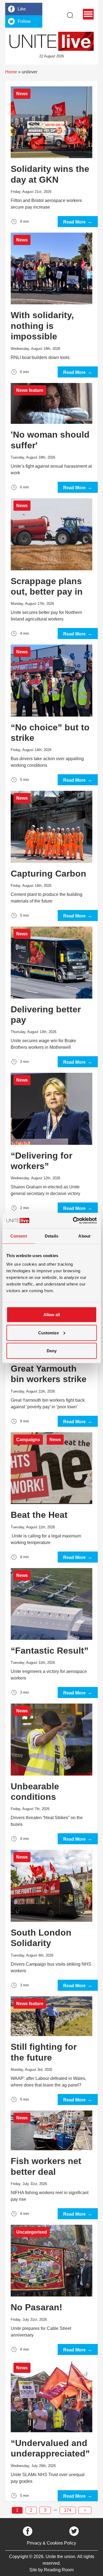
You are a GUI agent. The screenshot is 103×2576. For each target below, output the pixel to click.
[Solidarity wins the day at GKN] (52, 154)
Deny (52, 1351)
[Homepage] (52, 41)
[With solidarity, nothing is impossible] (52, 302)
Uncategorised (32, 2232)
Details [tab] (51, 1236)
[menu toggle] (88, 14)
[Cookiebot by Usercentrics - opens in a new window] (73, 1221)
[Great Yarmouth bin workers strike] (52, 1373)
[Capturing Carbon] (52, 853)
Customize (48, 1333)
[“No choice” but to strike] (52, 712)
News (22, 94)
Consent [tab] (19, 1236)
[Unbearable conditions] (52, 1771)
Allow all (52, 1315)
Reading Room (59, 2570)
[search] (70, 15)
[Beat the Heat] (52, 1495)
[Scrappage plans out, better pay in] (52, 566)
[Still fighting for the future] (52, 2048)
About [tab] (84, 1236)
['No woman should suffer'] (52, 435)
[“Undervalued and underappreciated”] (52, 2428)
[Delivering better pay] (52, 994)
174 (68, 2510)
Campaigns (28, 1440)
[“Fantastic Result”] (52, 1630)
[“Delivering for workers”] (52, 1140)
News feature (30, 390)
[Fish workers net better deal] (52, 2162)
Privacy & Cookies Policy (51, 2543)
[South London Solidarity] (52, 1917)
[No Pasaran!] (52, 2287)
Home (11, 72)
